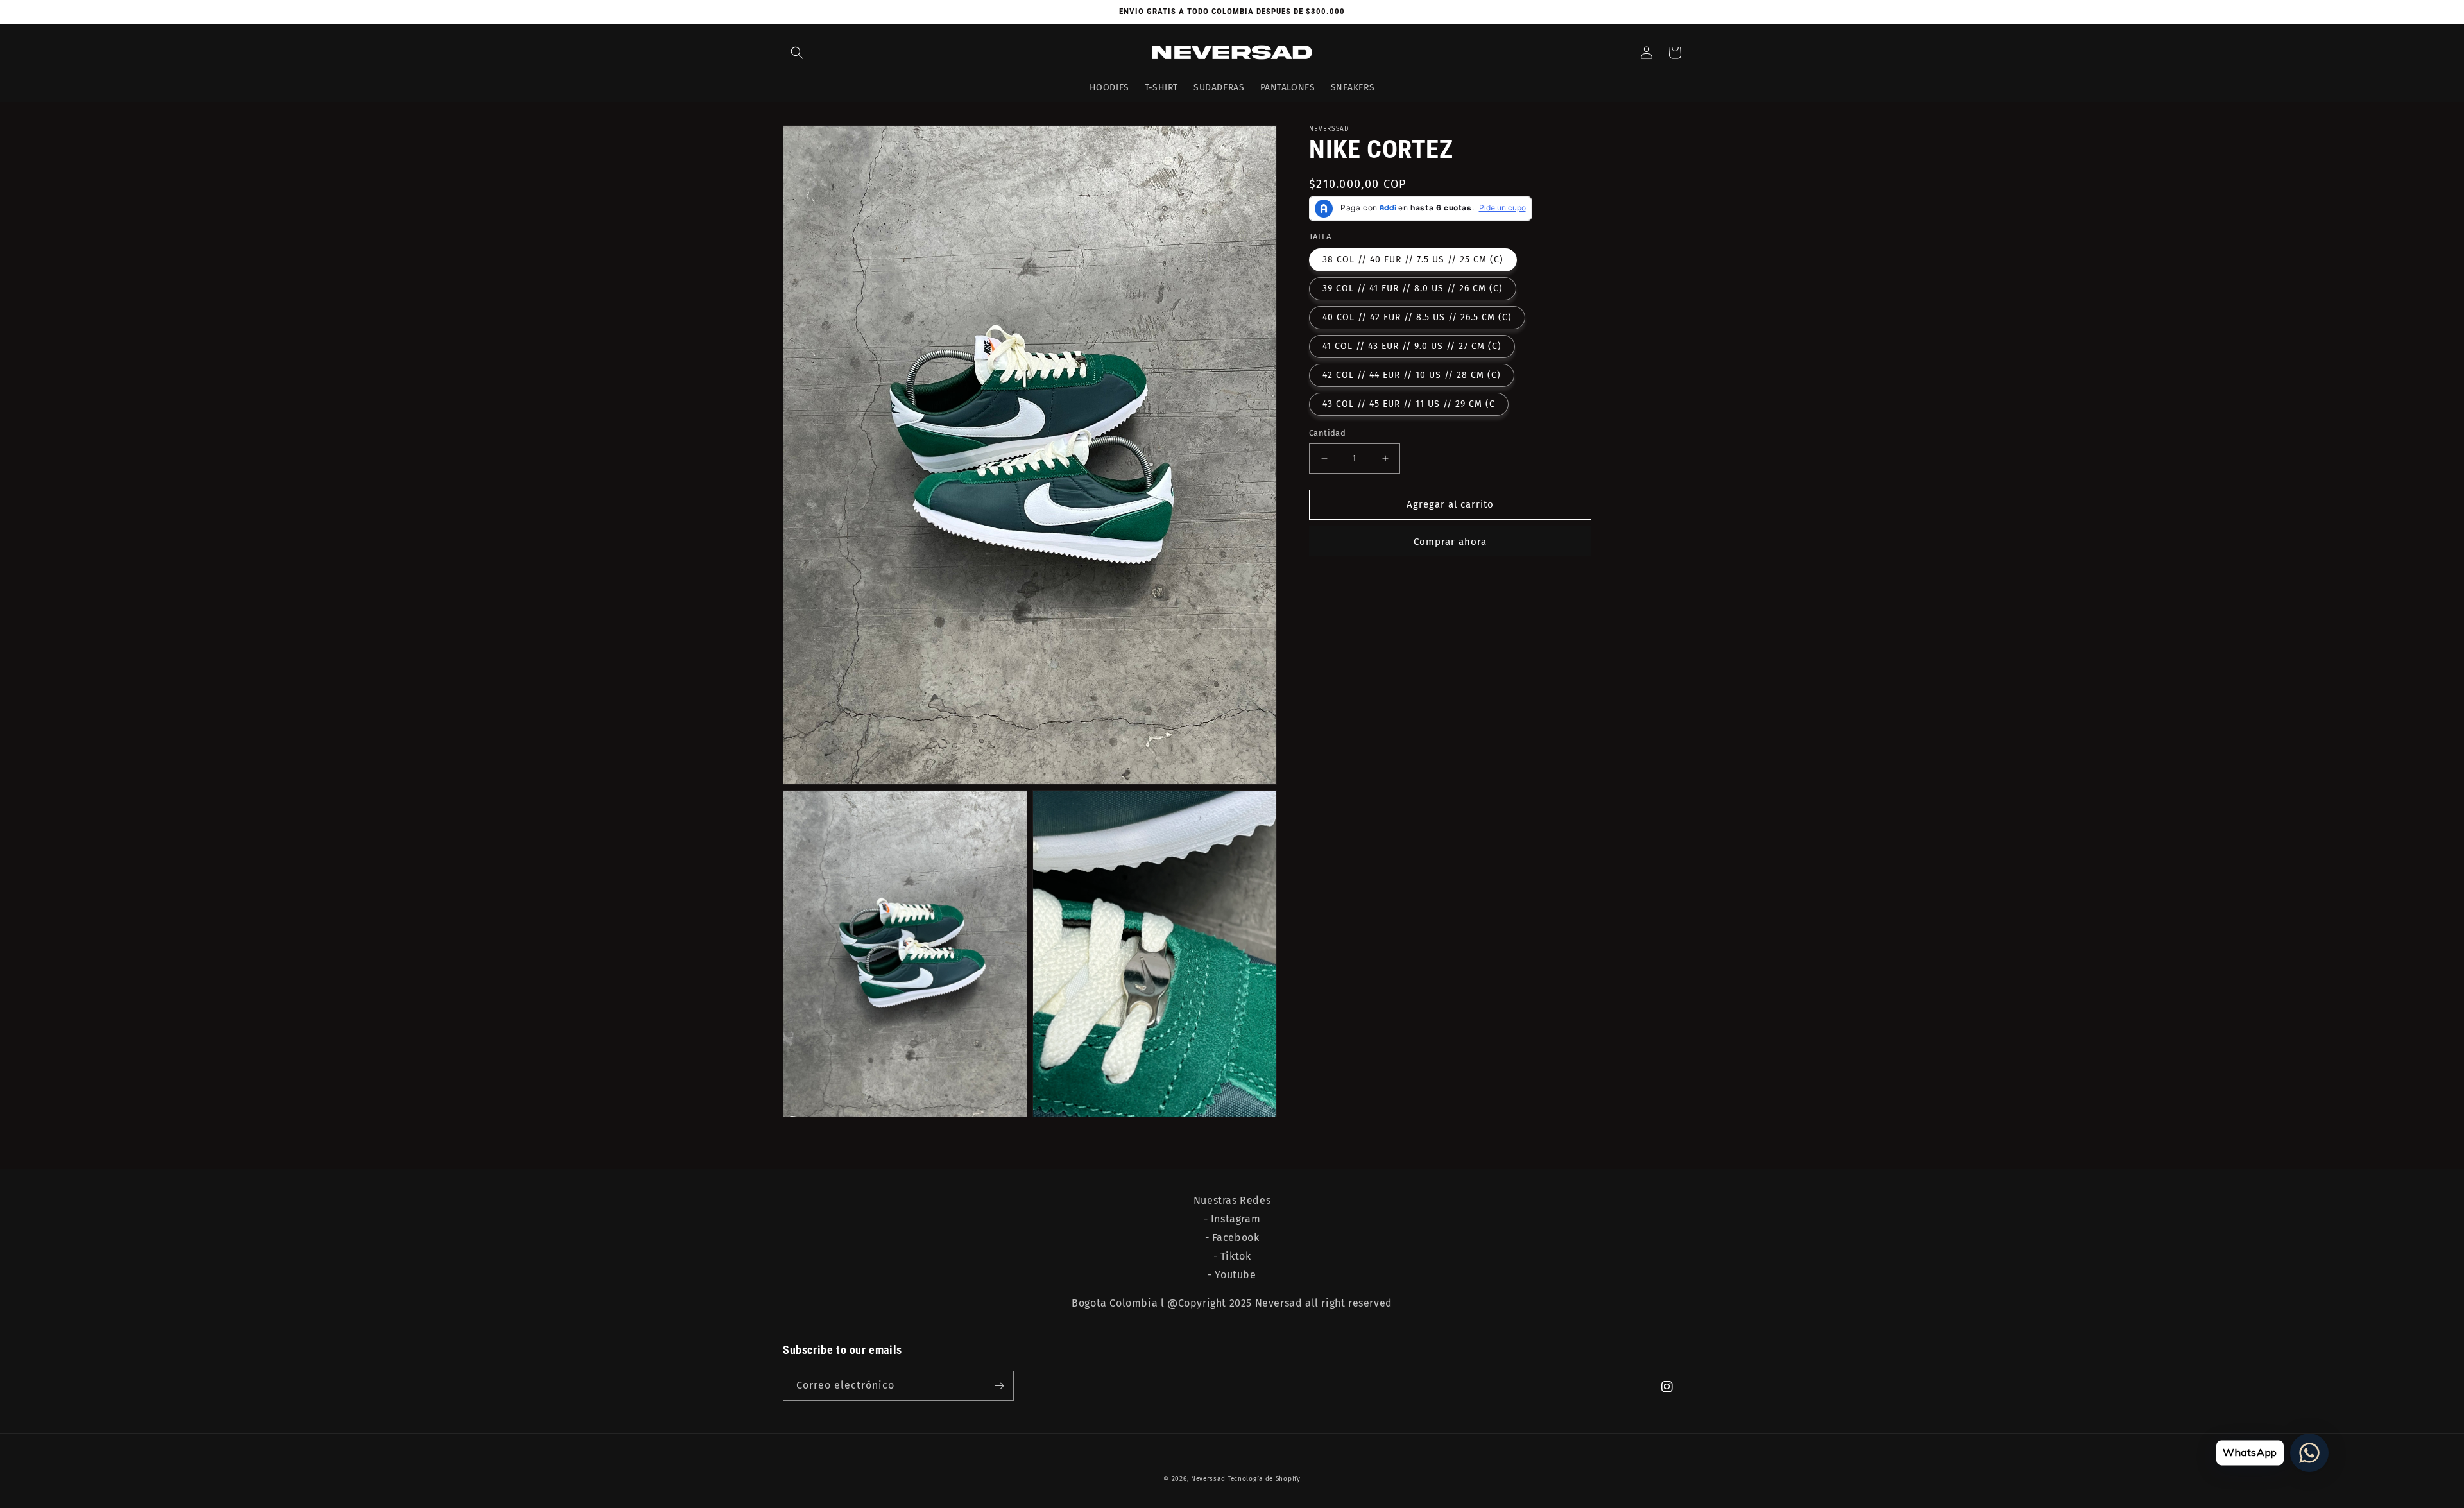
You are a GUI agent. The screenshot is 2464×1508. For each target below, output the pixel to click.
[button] (797, 53)
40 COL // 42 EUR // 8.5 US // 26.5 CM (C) (1417, 317)
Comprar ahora (1450, 542)
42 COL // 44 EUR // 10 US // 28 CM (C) (1412, 375)
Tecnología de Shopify (1264, 1479)
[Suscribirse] (999, 1386)
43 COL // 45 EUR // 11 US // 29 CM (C (1409, 404)
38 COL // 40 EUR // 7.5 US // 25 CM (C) (1413, 260)
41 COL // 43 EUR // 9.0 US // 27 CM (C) (1412, 346)
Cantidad (1327, 433)
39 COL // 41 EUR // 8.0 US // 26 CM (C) (1413, 288)
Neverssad (1208, 1479)
